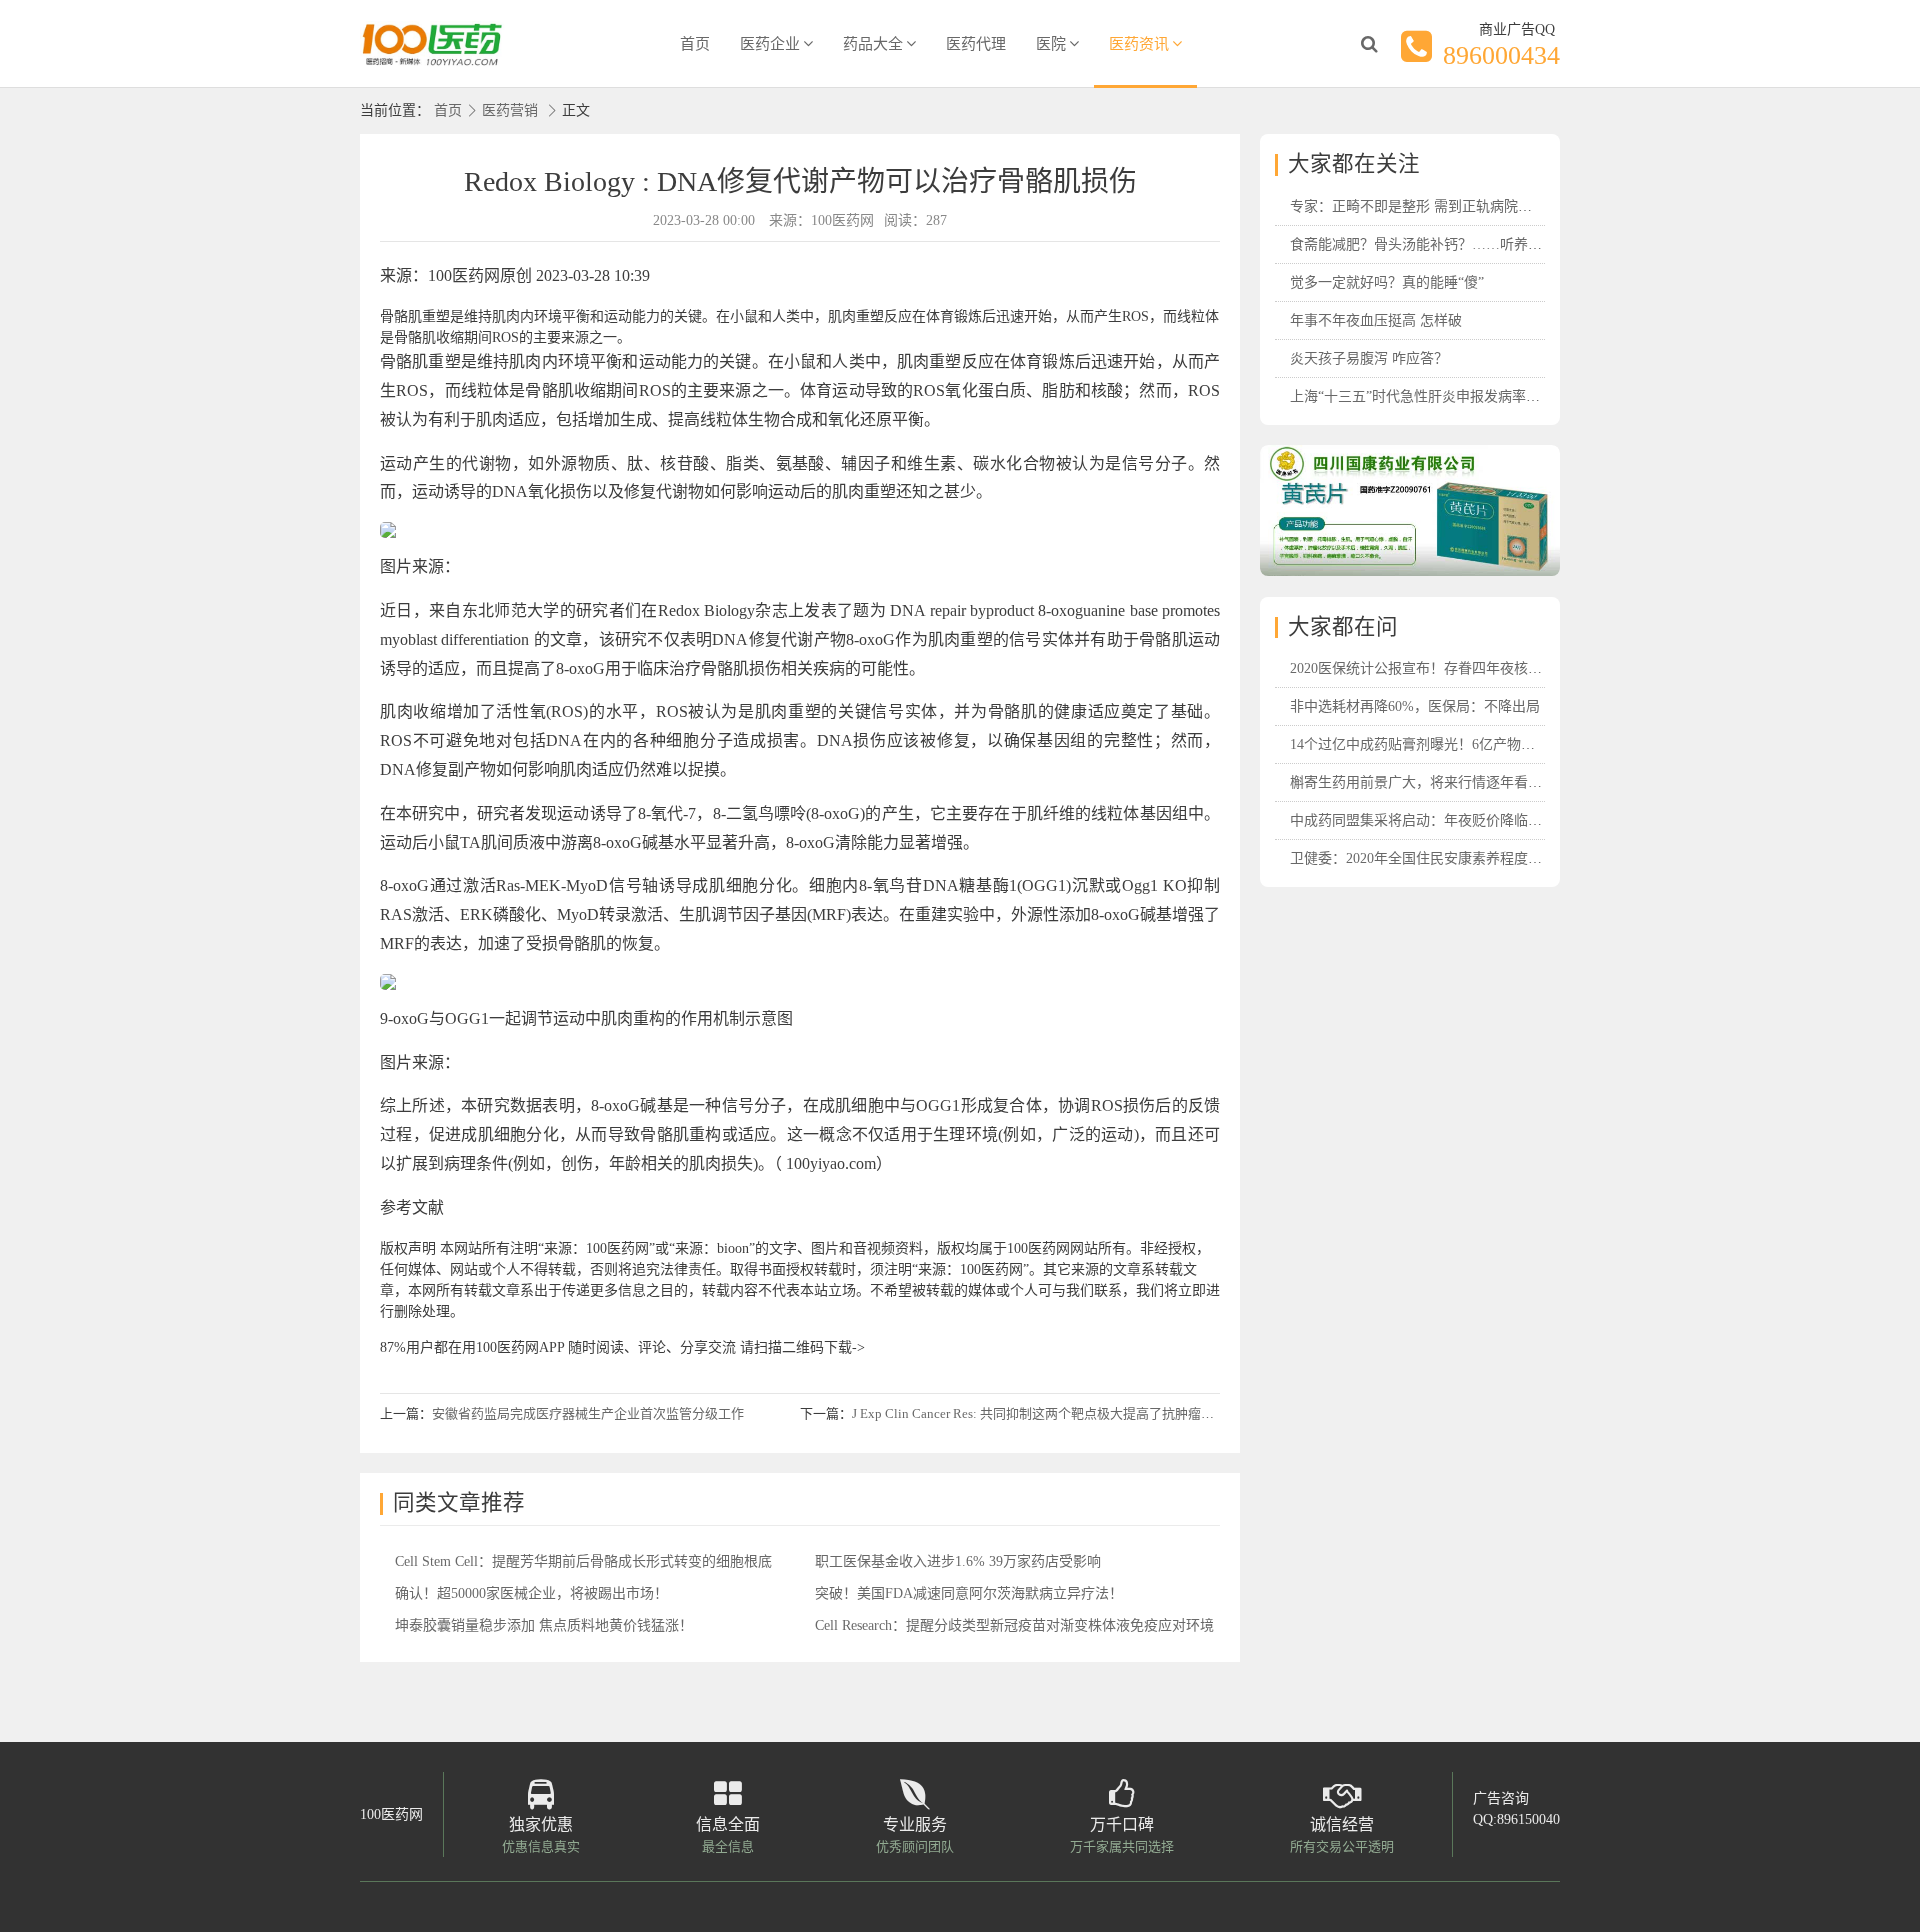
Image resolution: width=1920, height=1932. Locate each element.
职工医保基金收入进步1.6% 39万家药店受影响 (958, 1561)
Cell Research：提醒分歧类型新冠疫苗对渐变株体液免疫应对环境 (1014, 1625)
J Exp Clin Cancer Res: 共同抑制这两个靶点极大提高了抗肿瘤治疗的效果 (1059, 1413)
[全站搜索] (1369, 44)
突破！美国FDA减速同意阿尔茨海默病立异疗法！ (969, 1593)
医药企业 (770, 44)
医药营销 (510, 110)
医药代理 (976, 44)
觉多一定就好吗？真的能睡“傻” (1387, 282)
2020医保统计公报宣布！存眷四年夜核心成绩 (1430, 668)
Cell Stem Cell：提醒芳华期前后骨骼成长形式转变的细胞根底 (583, 1561)
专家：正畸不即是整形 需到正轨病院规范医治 (1432, 206)
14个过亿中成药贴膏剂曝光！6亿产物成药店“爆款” (1446, 744)
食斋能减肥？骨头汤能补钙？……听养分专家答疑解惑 (1458, 244)
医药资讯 (1139, 44)
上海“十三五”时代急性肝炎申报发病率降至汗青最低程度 (1464, 396)
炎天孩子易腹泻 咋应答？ (1369, 358)
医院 (1051, 44)
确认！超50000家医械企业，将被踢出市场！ (531, 1593)
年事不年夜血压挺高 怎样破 (1376, 320)
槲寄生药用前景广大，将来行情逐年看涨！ (1423, 782)
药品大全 (873, 44)
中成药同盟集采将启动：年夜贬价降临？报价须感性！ (1458, 820)
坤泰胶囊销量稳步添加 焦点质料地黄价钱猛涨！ (544, 1625)
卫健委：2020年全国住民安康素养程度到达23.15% (1445, 858)
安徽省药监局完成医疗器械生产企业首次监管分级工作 (588, 1413)
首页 (695, 44)
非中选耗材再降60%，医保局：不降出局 (1415, 706)
